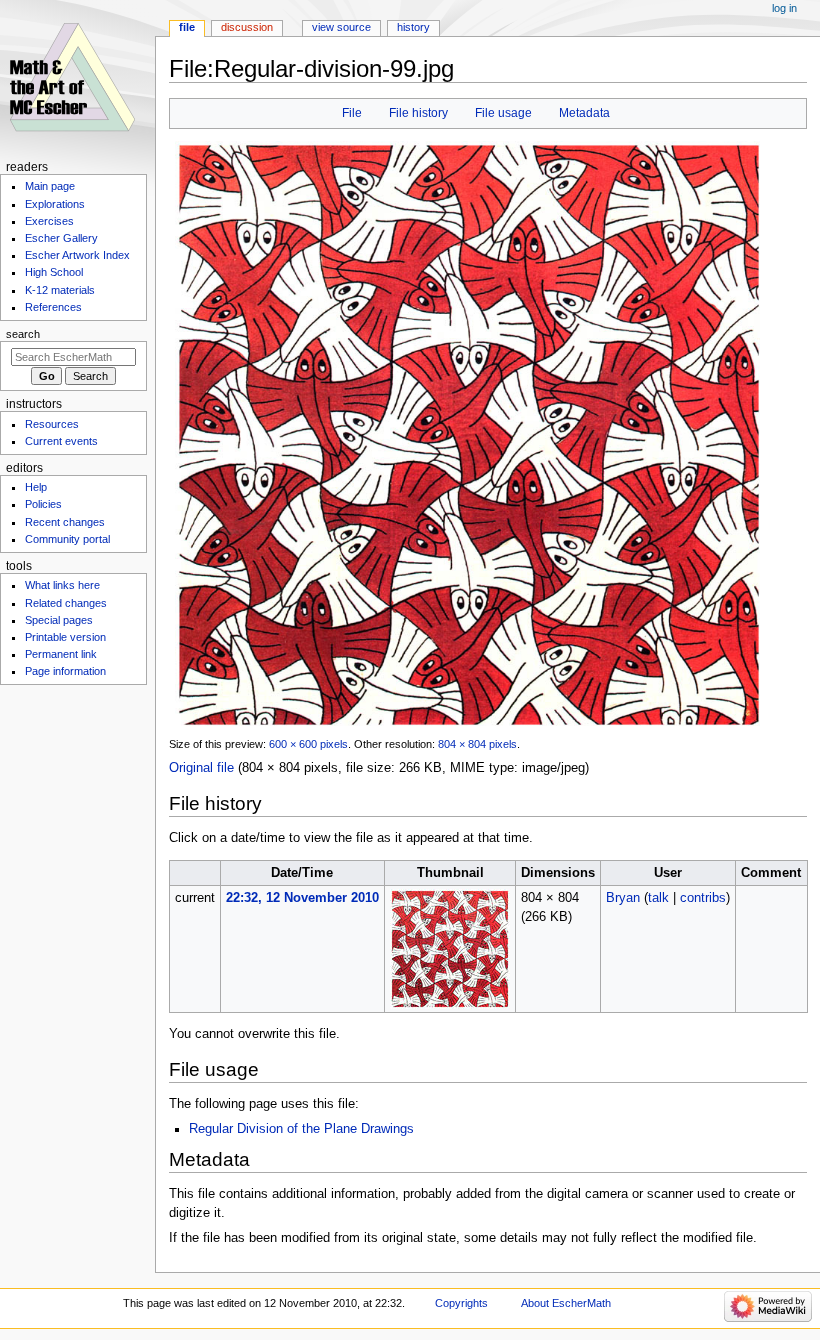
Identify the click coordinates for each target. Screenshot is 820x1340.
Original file (201, 768)
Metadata (584, 113)
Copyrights (461, 1303)
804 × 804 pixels (477, 744)
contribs (703, 898)
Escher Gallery (61, 238)
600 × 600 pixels (308, 744)
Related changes (66, 603)
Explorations (55, 204)
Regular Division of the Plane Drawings (301, 1129)
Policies (43, 504)
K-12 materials (60, 290)
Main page (50, 186)
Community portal (67, 539)
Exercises (49, 221)
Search (23, 334)
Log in (784, 8)
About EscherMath (566, 1303)
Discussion (247, 27)
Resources (52, 424)
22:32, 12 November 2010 (302, 898)
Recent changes (65, 522)
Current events (61, 441)
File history (418, 113)
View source (341, 27)
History (413, 27)
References (53, 307)
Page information (65, 671)
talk (658, 898)
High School (54, 272)
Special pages (59, 620)
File (352, 113)
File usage (503, 113)
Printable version (65, 637)
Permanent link (61, 654)
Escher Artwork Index (77, 255)
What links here (62, 585)
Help (36, 487)
